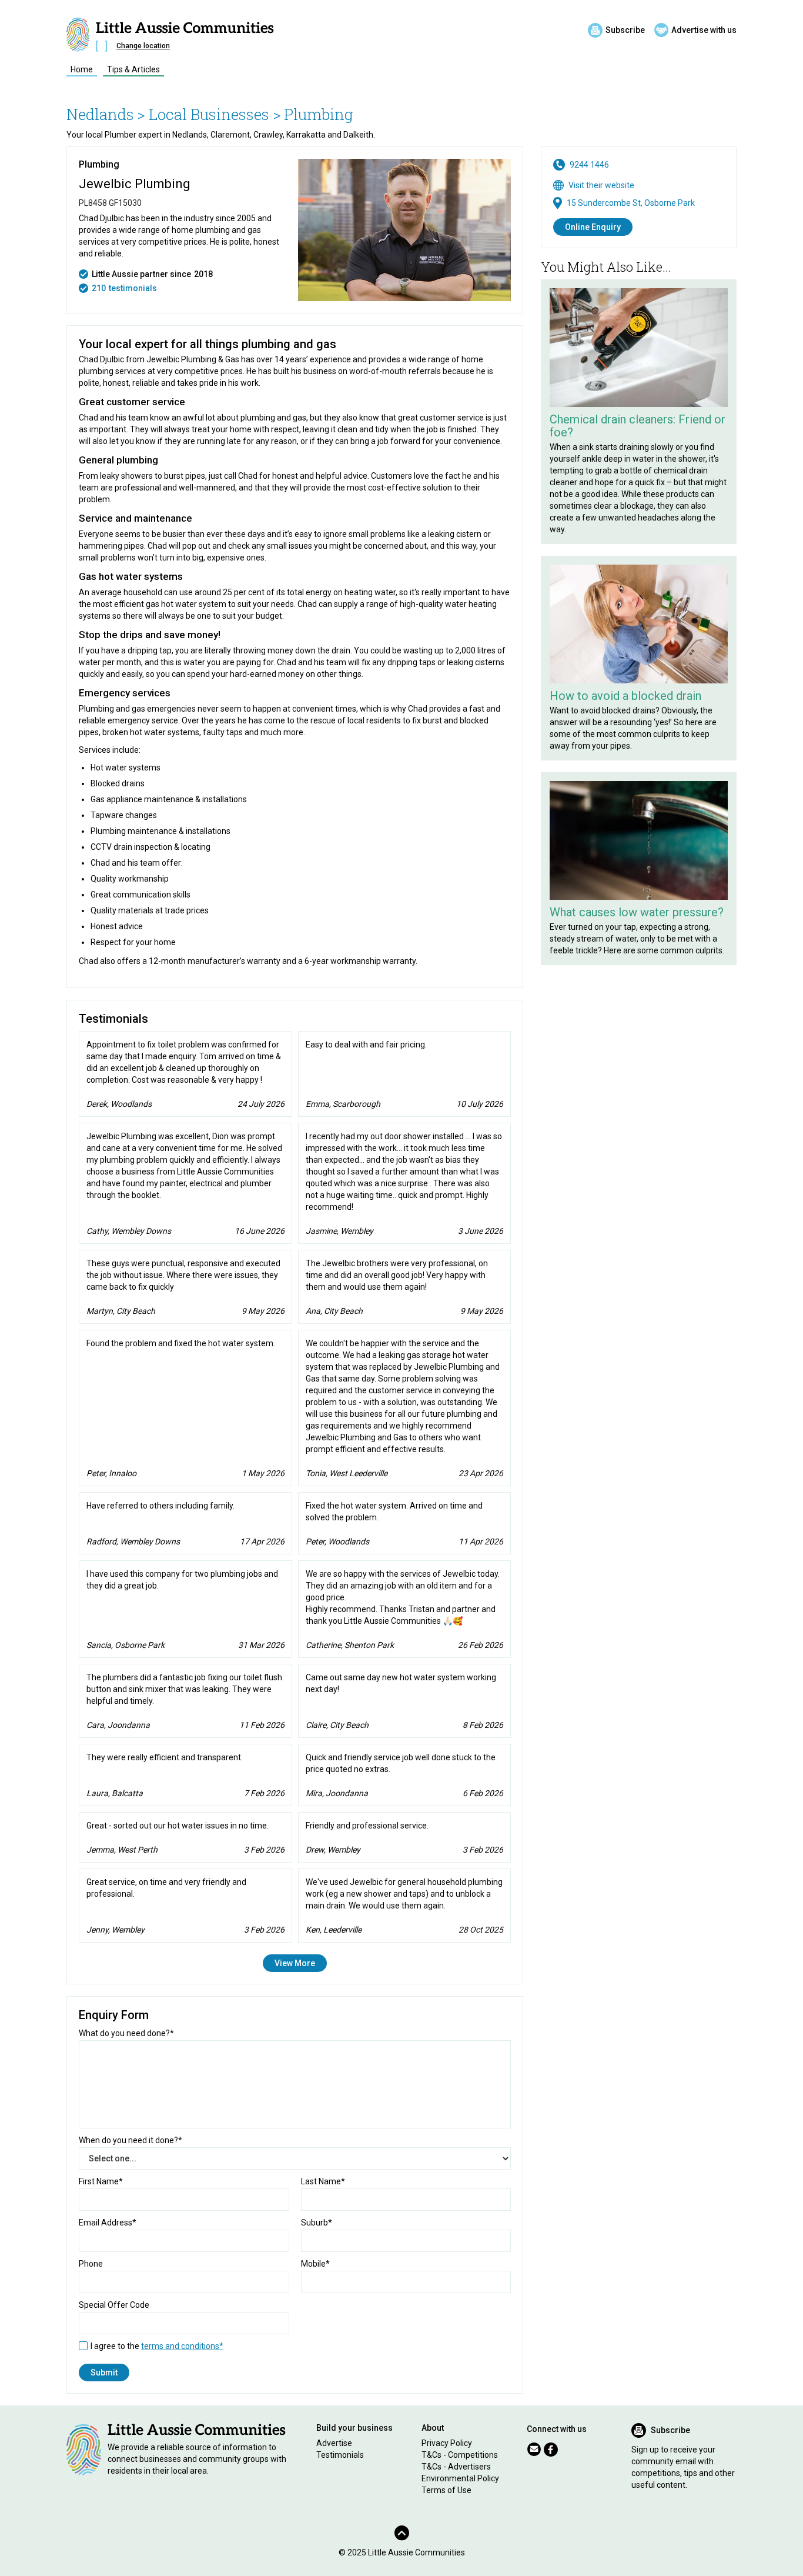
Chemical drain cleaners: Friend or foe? (638, 426)
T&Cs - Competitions (460, 2455)
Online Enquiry (593, 227)
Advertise (334, 2443)
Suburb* (317, 2223)
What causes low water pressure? (637, 912)
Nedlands (100, 114)
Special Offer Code (114, 2305)
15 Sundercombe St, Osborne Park (631, 203)
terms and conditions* (182, 2346)
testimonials (133, 288)
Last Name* (323, 2181)
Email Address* (108, 2223)
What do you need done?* (126, 2033)
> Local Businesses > (209, 114)
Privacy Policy (447, 2443)
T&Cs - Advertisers (456, 2467)
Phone (91, 2264)
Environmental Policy (460, 2478)
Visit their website (601, 185)
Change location (143, 46)
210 (99, 288)
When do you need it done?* (131, 2140)
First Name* (101, 2181)
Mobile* (315, 2264)
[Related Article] (639, 348)
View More (295, 1963)
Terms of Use (446, 2490)
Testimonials (340, 2455)
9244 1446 (589, 165)
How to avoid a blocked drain (625, 696)
